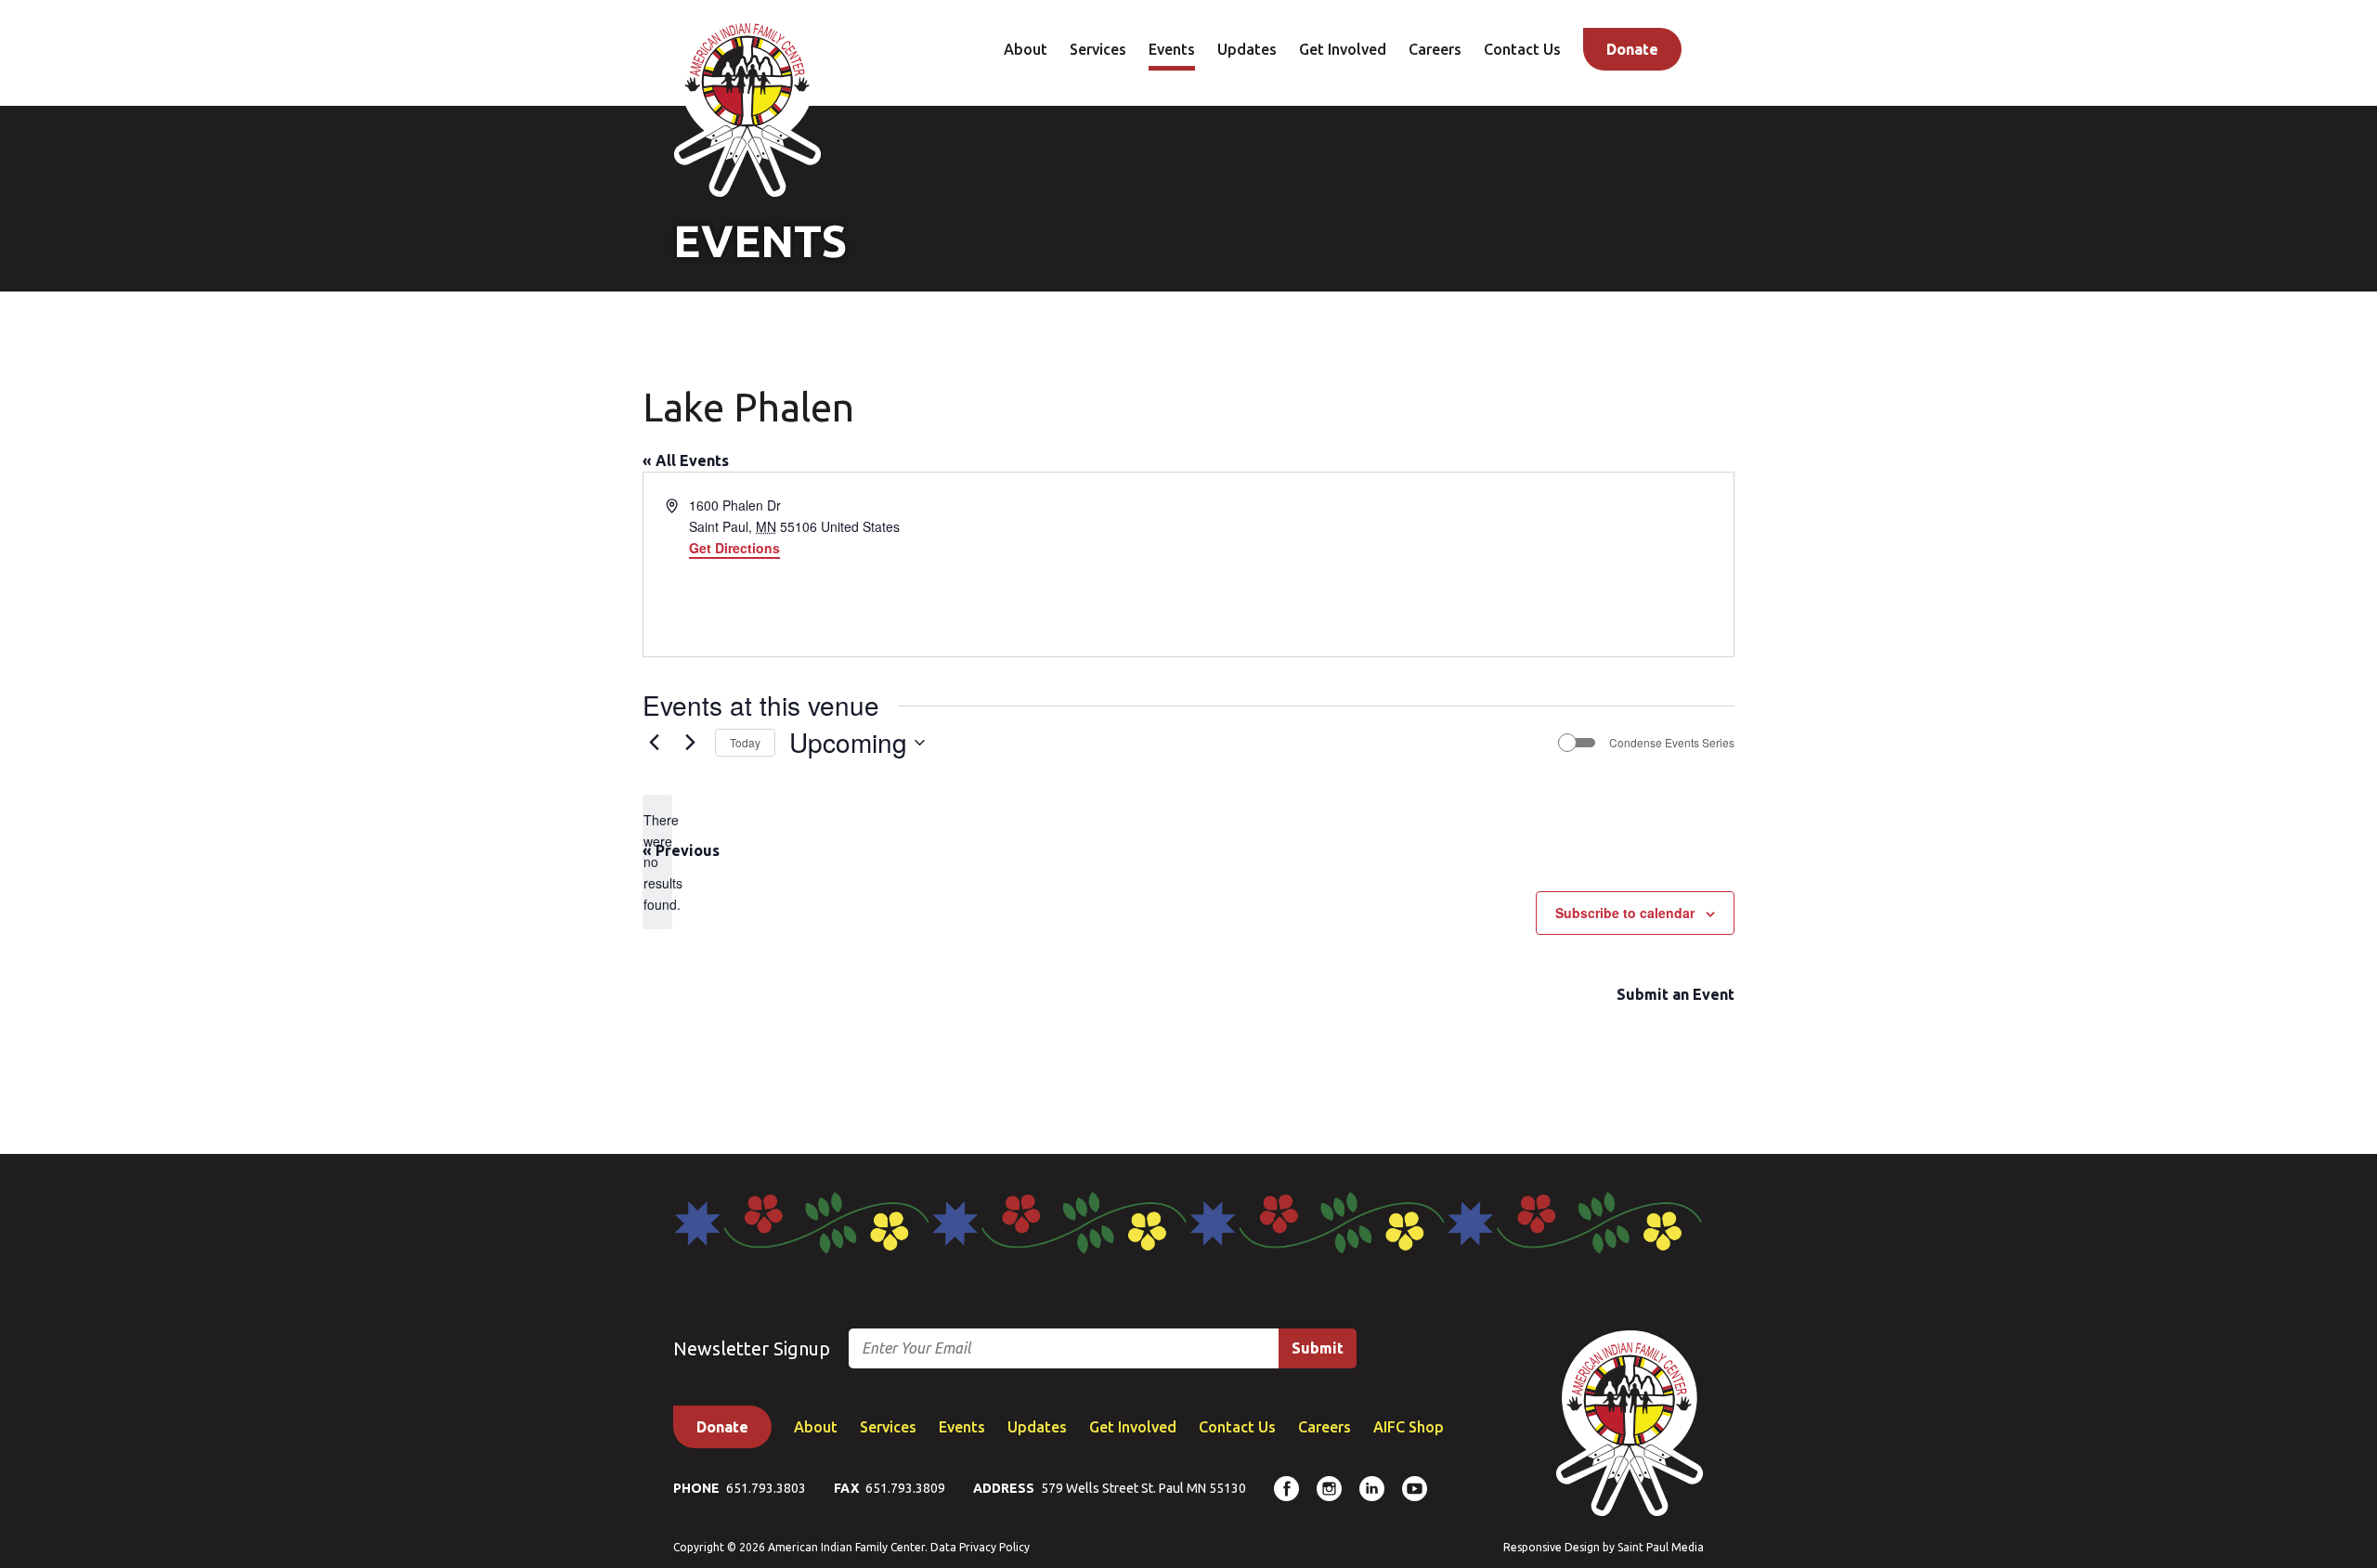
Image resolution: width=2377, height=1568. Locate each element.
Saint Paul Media (1661, 1547)
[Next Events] (690, 743)
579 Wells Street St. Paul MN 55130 (1143, 1488)
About (1026, 49)
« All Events (686, 460)
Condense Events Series (1672, 743)
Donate (1632, 49)
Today (745, 742)
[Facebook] (1286, 1489)
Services (1098, 49)
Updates (1247, 49)
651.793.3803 (766, 1488)
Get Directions (734, 548)
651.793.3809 (905, 1488)
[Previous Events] (654, 743)
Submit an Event (1676, 994)
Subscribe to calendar (1625, 913)
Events (1172, 49)
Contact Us (1522, 49)
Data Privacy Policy (980, 1547)
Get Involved (1343, 49)
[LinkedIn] (1372, 1489)
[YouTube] (1415, 1489)
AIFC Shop (1409, 1427)
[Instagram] (1329, 1489)
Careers (1435, 49)
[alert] (657, 862)
